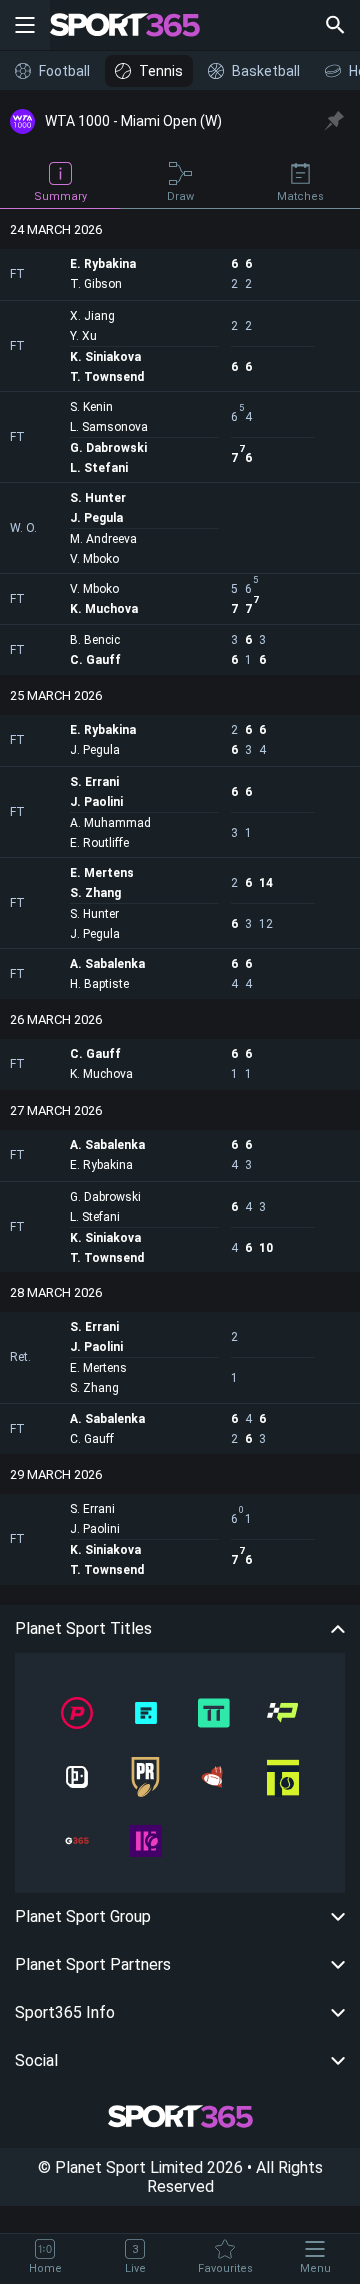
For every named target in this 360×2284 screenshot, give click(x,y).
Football (64, 71)
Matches (300, 196)
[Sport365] (137, 25)
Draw (180, 196)
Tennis (161, 71)
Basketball (266, 71)
